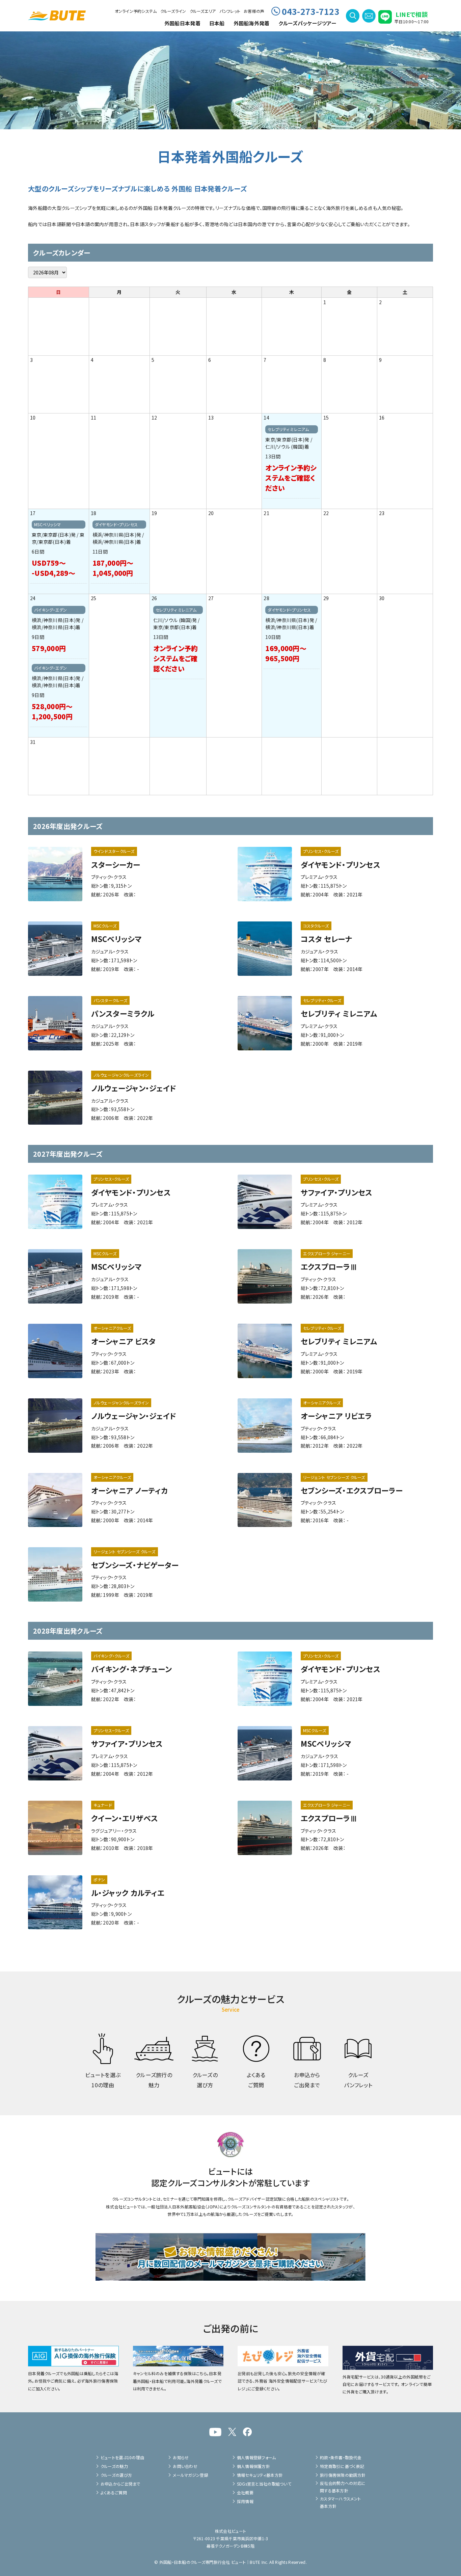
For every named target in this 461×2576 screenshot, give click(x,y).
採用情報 (245, 2501)
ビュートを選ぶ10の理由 (122, 2457)
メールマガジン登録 (191, 2475)
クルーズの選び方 (116, 2475)
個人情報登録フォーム (256, 2457)
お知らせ (181, 2457)
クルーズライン (173, 11)
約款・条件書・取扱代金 (341, 2457)
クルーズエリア (203, 11)
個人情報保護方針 (253, 2466)
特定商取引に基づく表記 (342, 2466)
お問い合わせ (185, 2466)
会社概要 (245, 2492)
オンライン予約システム (136, 11)
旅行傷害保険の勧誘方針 (343, 2475)
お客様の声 (254, 11)
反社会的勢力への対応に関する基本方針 (343, 2487)
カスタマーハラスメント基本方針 (340, 2502)
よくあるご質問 (114, 2492)
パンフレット (230, 11)
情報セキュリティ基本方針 (260, 2475)
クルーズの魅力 (114, 2466)
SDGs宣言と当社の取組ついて (264, 2484)
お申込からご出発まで (120, 2484)
